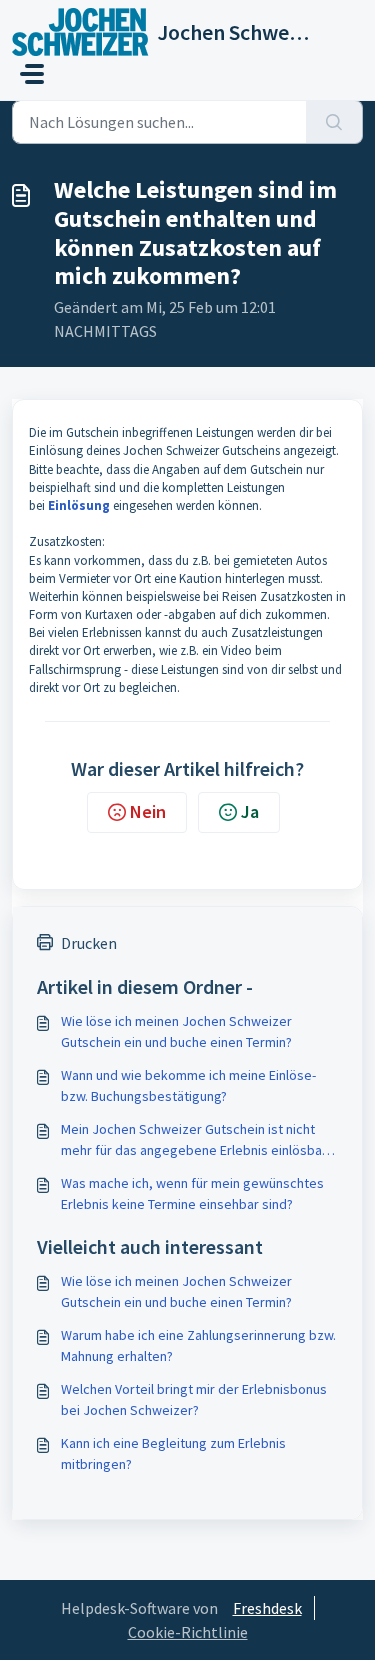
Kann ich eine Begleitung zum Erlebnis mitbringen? (173, 1453)
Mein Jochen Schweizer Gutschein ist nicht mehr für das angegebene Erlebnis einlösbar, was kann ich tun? (195, 1140)
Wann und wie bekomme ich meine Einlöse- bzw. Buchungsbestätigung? (188, 1085)
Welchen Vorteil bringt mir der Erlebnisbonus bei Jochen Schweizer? (194, 1399)
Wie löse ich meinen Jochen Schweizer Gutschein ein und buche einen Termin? (176, 1031)
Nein (148, 811)
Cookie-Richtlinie (188, 1632)
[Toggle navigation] (32, 74)
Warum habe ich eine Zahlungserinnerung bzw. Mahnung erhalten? (198, 1345)
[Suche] (334, 122)
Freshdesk (267, 1608)
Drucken (89, 943)
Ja (250, 811)
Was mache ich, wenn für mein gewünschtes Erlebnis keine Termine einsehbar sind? (192, 1193)
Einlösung (79, 505)
